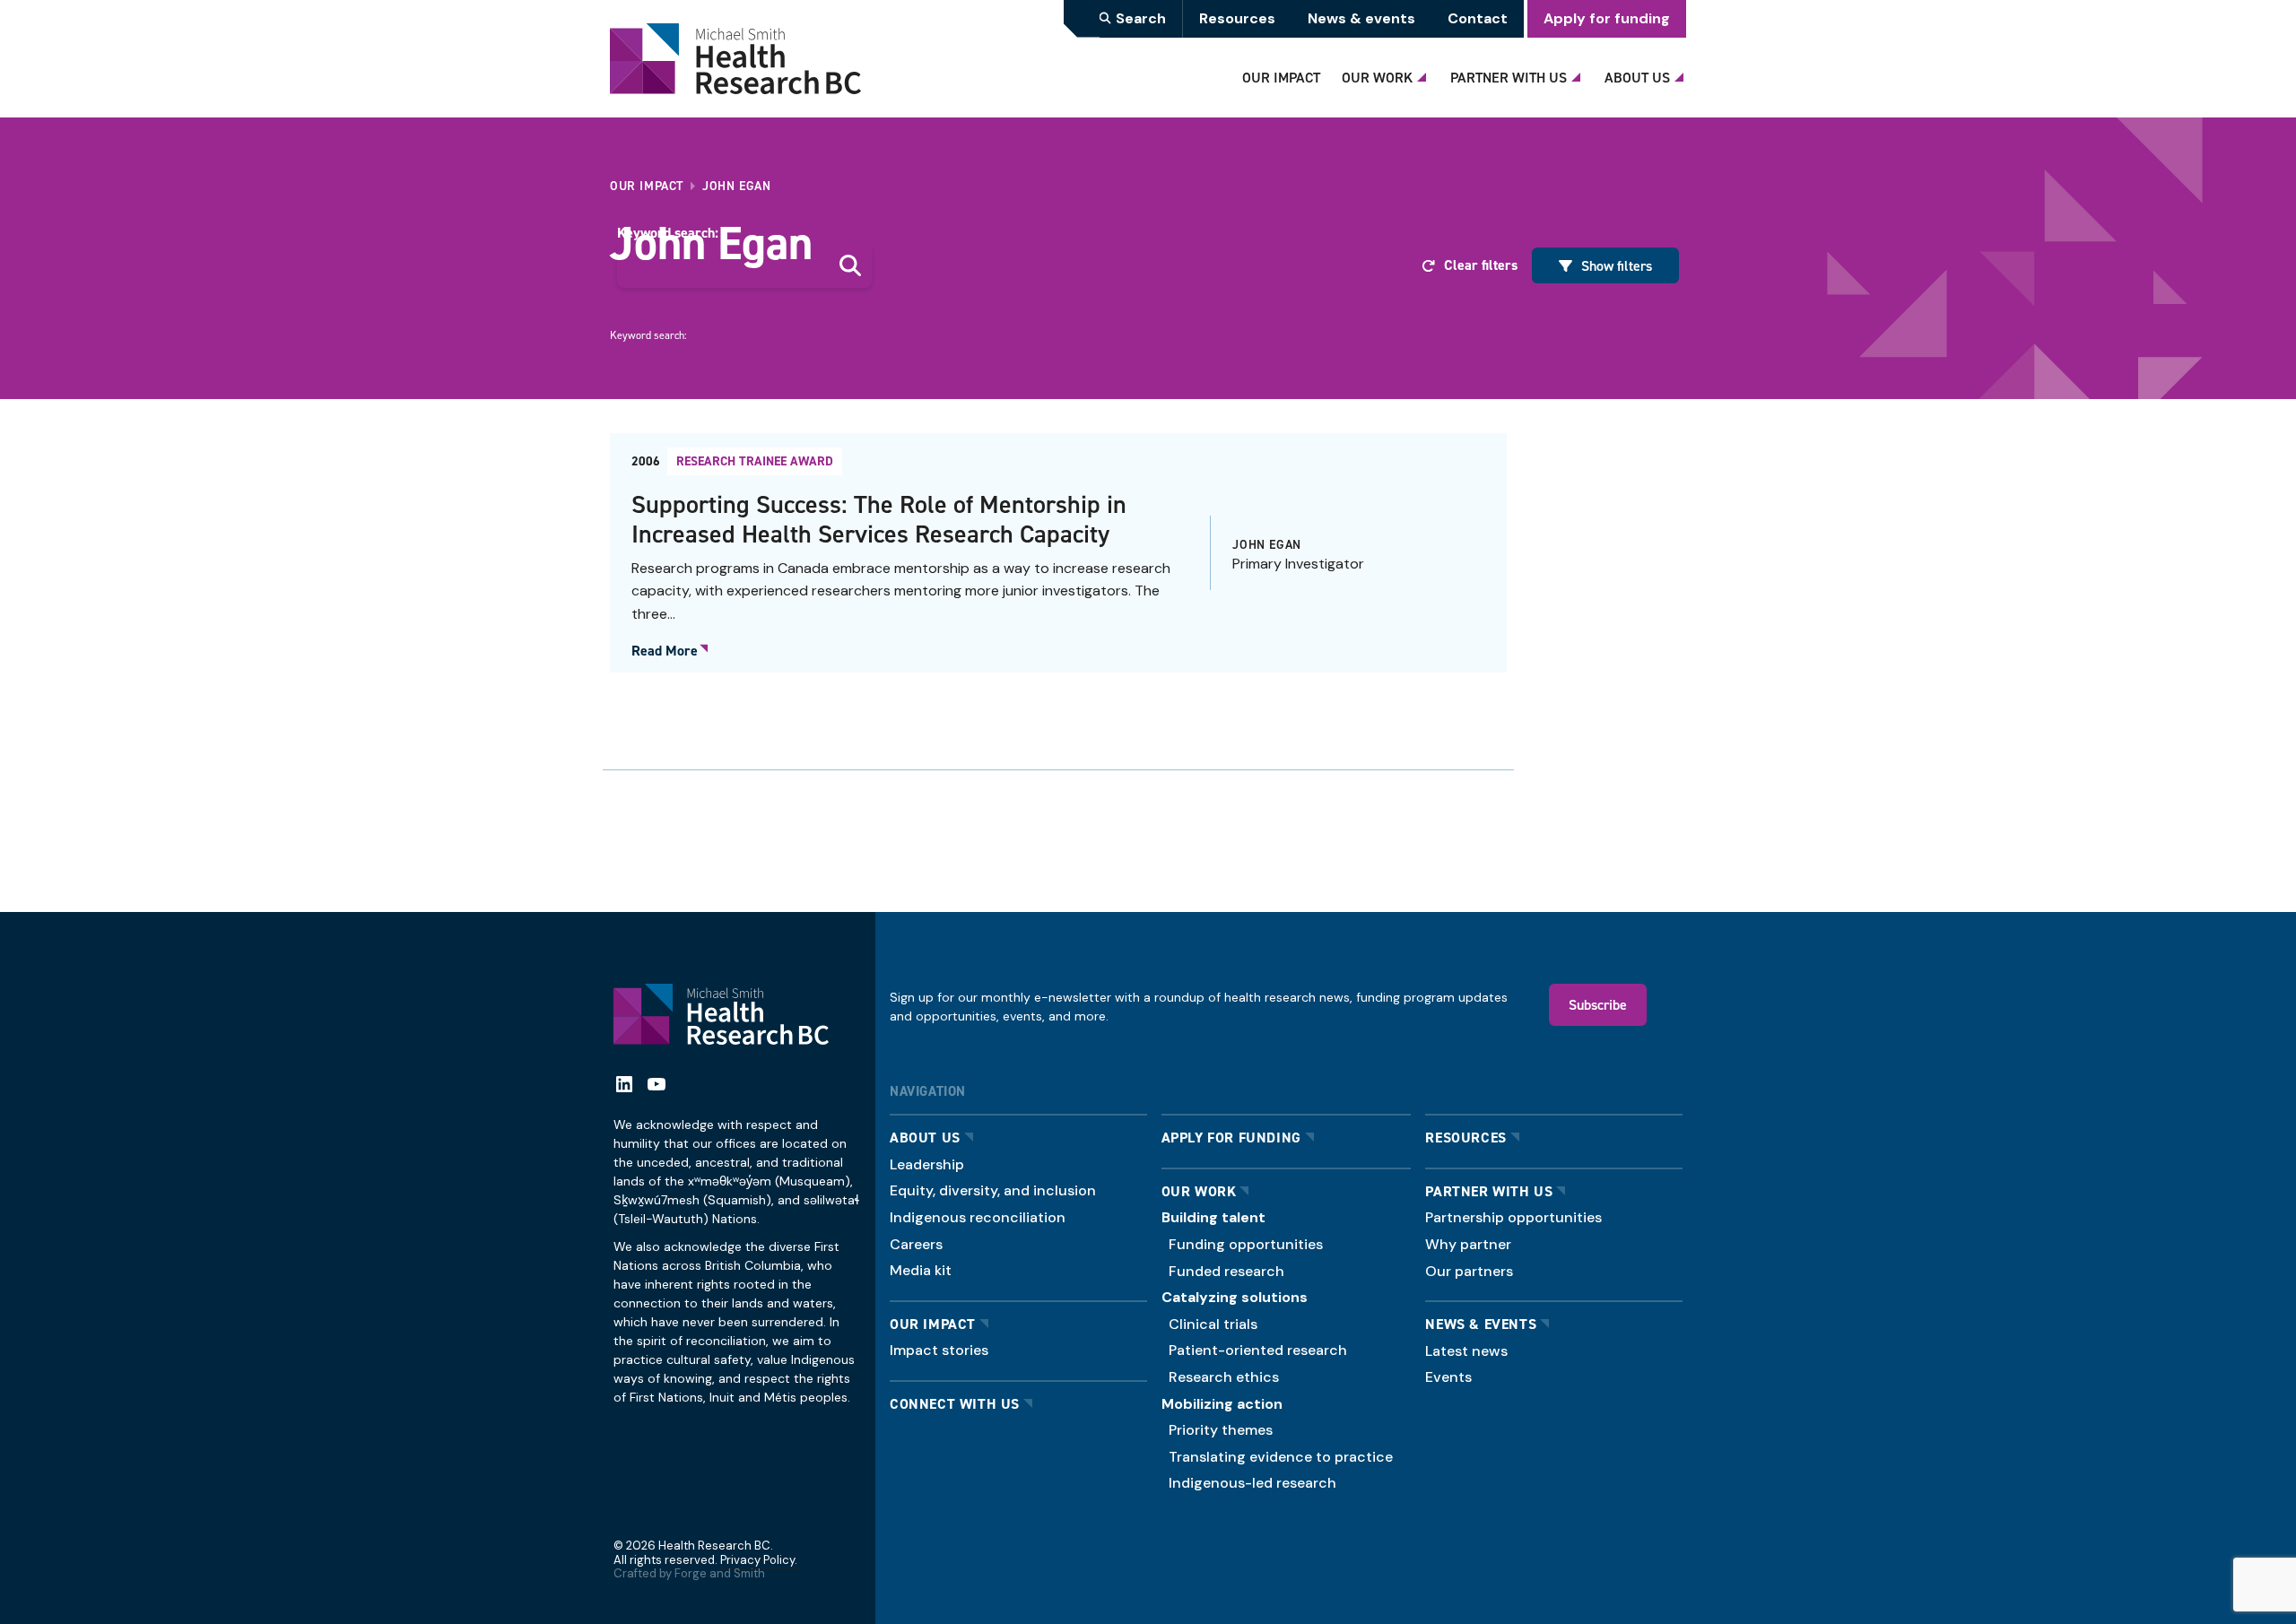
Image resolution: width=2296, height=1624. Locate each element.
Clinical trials (1213, 1324)
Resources (1237, 18)
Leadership (927, 1164)
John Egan (1266, 544)
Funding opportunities (1246, 1244)
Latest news (1466, 1351)
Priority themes (1221, 1430)
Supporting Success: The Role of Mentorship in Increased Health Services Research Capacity (879, 519)
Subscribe (1598, 1004)
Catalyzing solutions (1235, 1297)
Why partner (1468, 1244)
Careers (916, 1244)
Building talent (1213, 1217)
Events (1448, 1377)
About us (925, 1138)
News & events (1361, 18)
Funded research (1226, 1271)
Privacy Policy (757, 1560)
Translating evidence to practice (1281, 1457)
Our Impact (1281, 77)
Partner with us (1489, 1191)
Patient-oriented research (1258, 1350)
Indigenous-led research (1252, 1483)
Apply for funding (1607, 18)
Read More (665, 651)
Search (1141, 18)
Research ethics (1224, 1377)
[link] (1058, 552)
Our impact (933, 1324)
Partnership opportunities (1513, 1217)
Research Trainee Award (755, 461)
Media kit (921, 1270)
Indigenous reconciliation (978, 1217)
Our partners (1469, 1271)
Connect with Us (955, 1404)
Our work (1199, 1191)
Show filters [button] (1617, 265)
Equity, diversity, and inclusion (993, 1190)
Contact (1478, 18)
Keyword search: (668, 233)
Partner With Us (1509, 77)
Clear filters (1481, 265)
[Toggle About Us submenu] (1682, 72)
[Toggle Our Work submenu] (1424, 72)
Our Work (1377, 77)
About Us (1637, 77)
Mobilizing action (1222, 1404)
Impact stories (939, 1350)
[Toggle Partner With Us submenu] (1578, 72)
